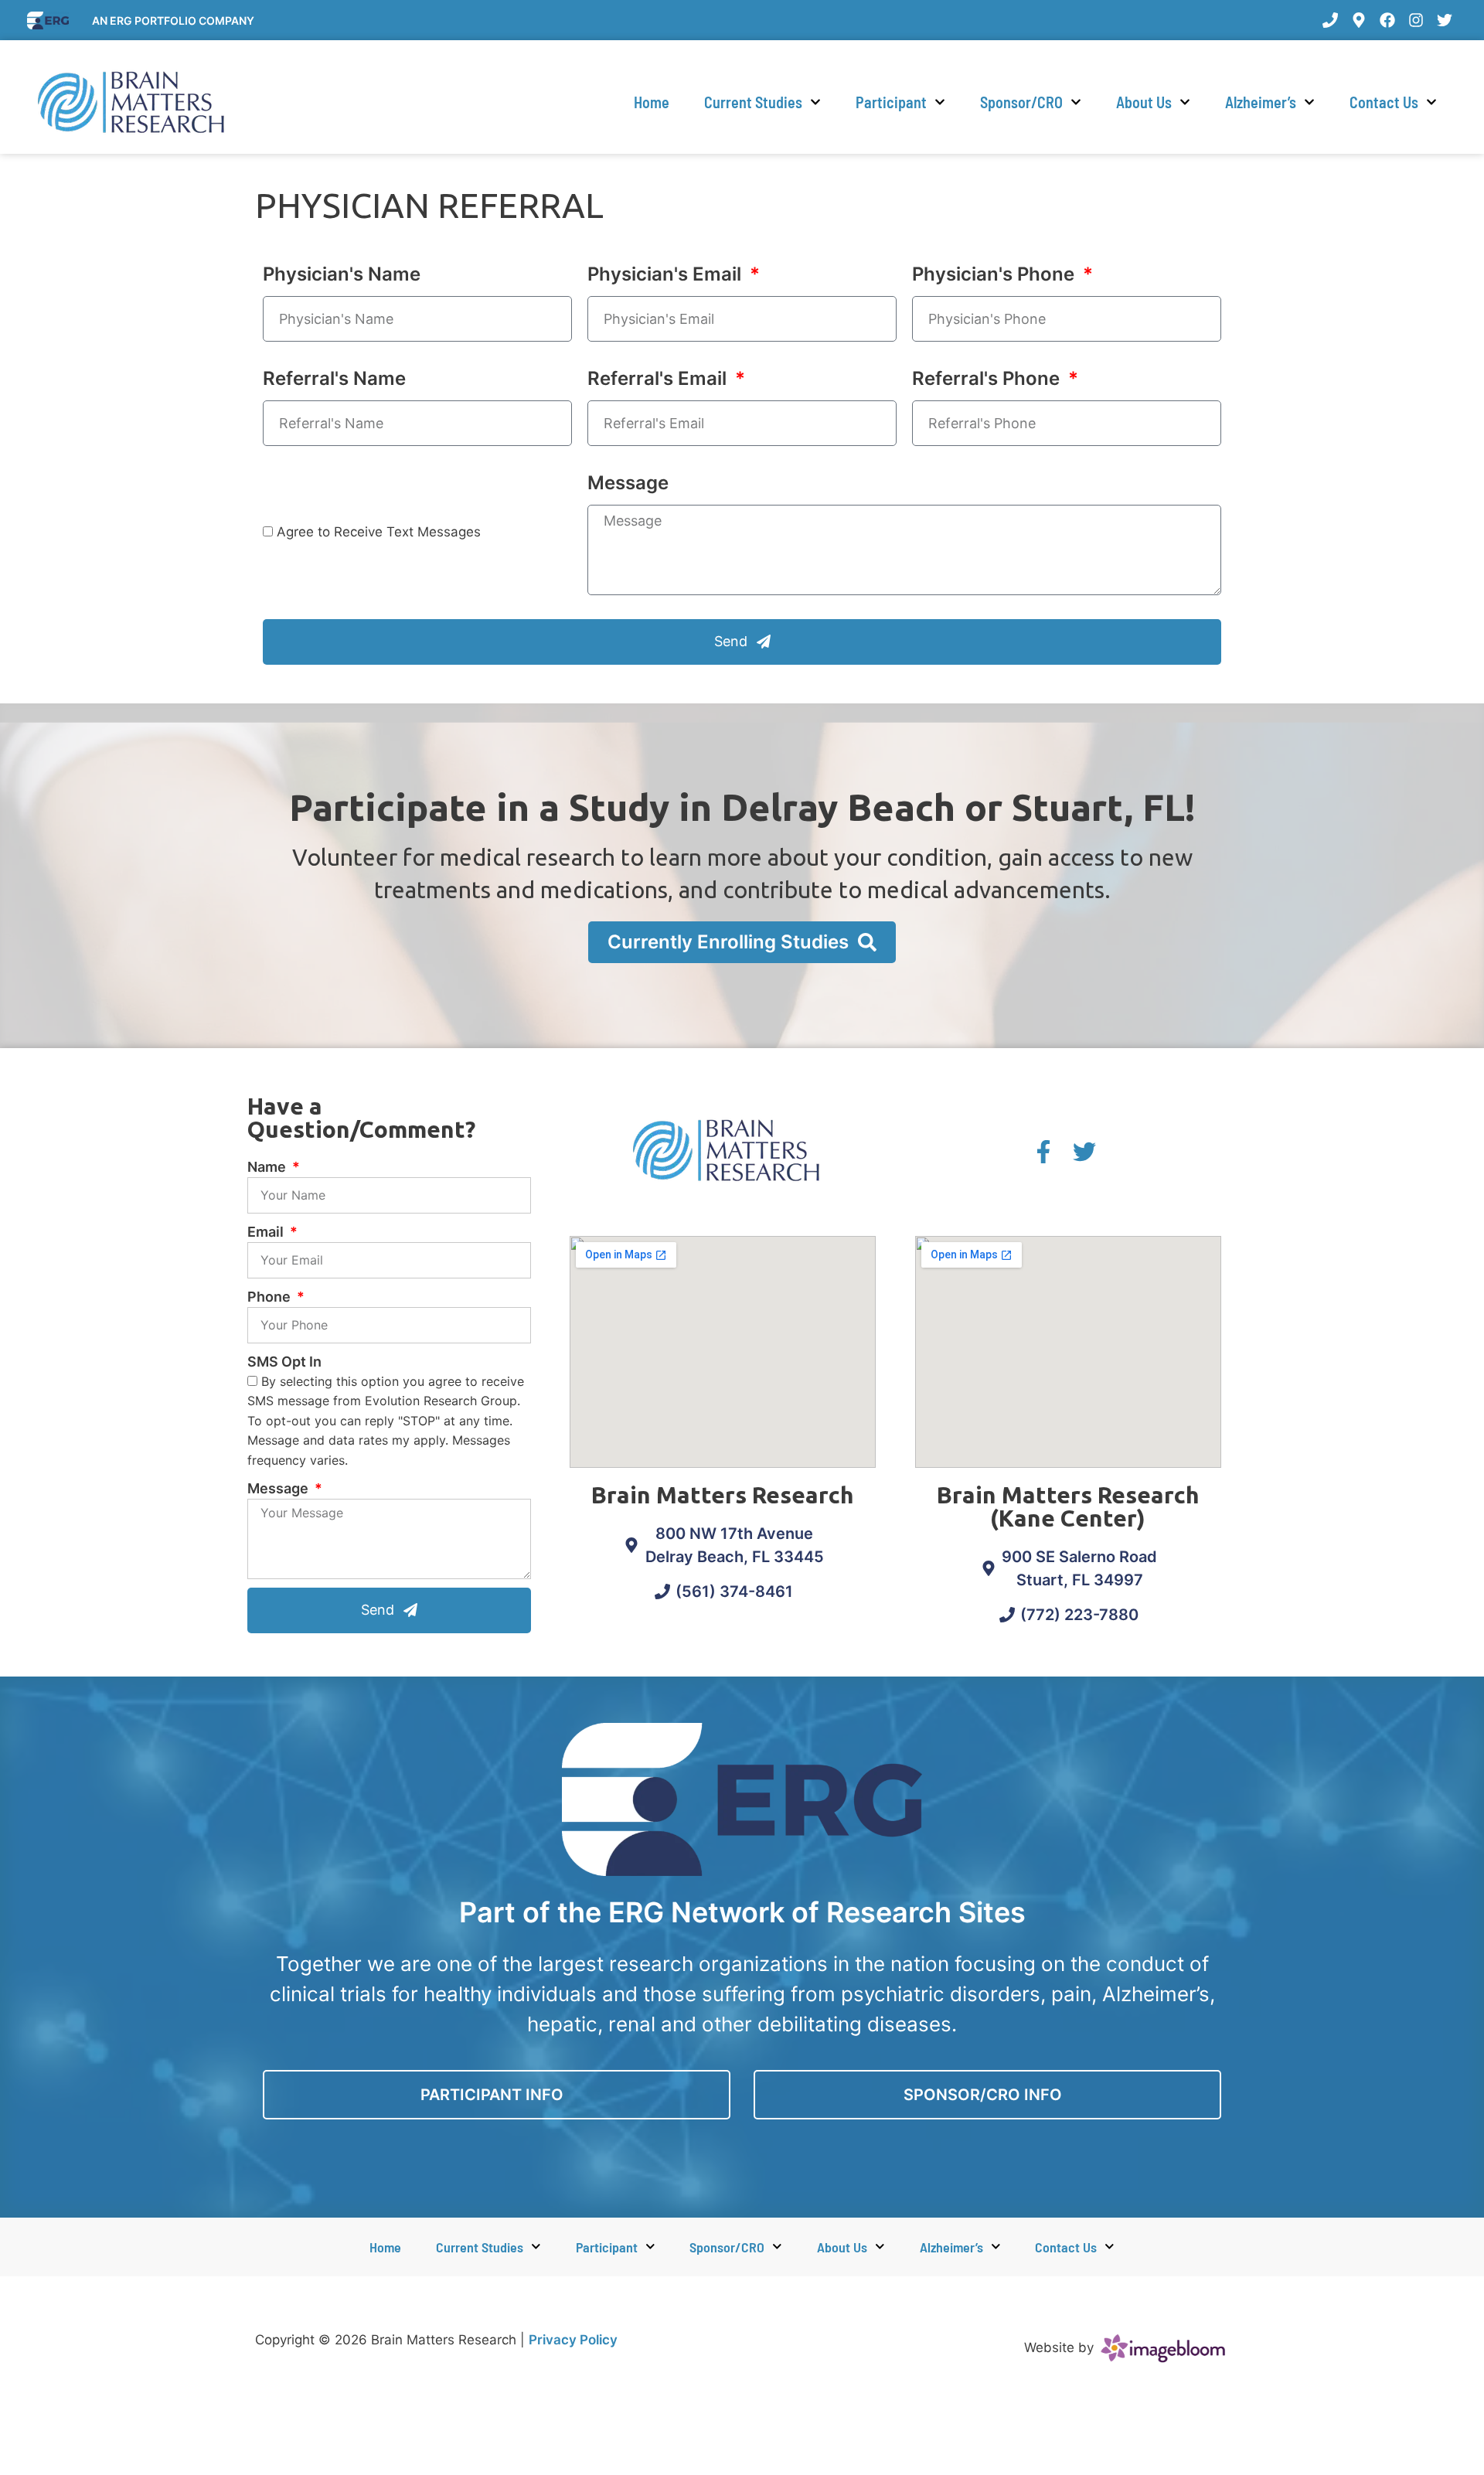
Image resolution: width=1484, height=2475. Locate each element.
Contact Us (1384, 102)
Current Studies (753, 102)
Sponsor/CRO (1021, 102)
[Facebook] (1387, 20)
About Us (1144, 102)
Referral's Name (334, 378)
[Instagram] (1416, 20)
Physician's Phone (996, 274)
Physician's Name (342, 274)
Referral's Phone (988, 378)
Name (268, 1167)
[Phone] (1330, 20)
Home (652, 102)
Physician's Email (667, 274)
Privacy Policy (573, 2340)
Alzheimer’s (1261, 102)
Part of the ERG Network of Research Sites (742, 1912)
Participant (891, 102)
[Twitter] (1445, 20)
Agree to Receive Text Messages (379, 532)
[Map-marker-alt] (1359, 20)
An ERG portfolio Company (173, 20)
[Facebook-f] (1043, 1152)
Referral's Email (659, 378)
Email (267, 1232)
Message (628, 483)
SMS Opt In (284, 1362)
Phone (271, 1297)
